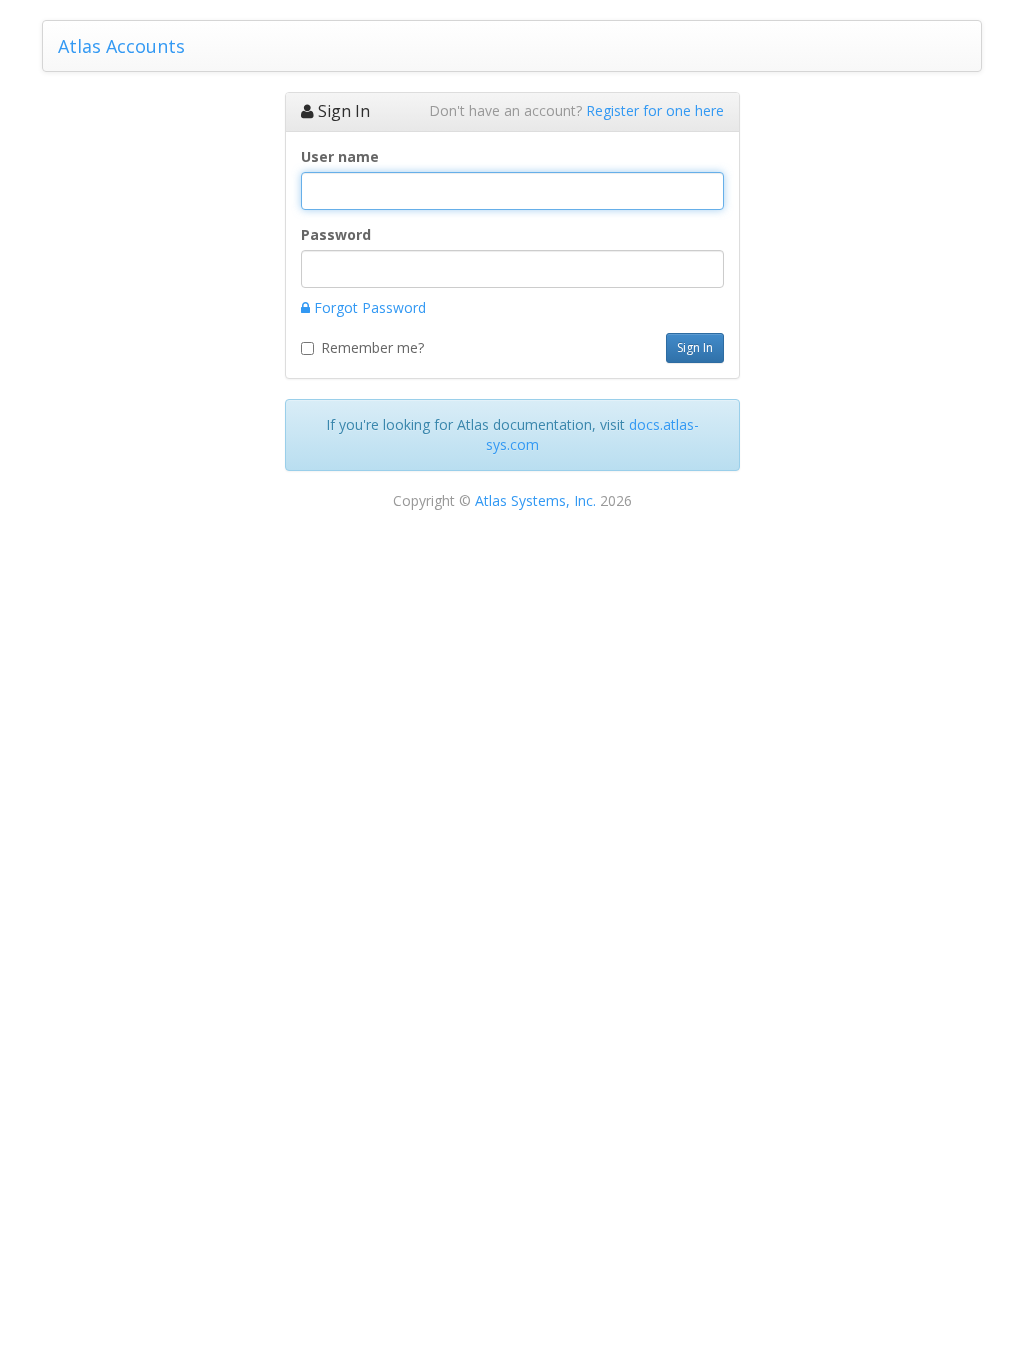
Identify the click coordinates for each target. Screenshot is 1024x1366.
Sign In (695, 347)
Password (336, 234)
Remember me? (372, 347)
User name (340, 156)
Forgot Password (368, 307)
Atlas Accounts (121, 46)
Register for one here (655, 110)
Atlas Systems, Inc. (535, 500)
